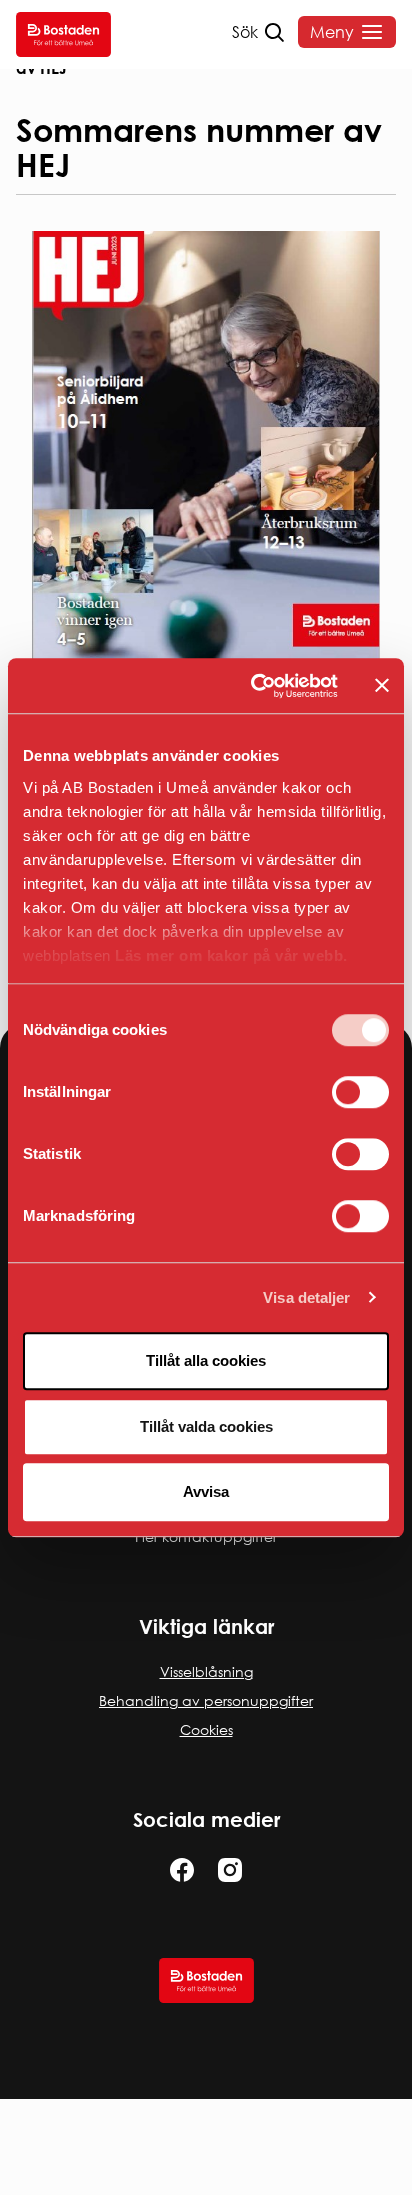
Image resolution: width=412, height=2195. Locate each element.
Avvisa (206, 1491)
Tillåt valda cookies (206, 1426)
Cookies (206, 1729)
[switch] (360, 1092)
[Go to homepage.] (63, 34)
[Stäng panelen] (382, 686)
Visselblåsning (206, 1671)
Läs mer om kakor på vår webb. (231, 955)
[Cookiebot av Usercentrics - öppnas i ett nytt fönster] (255, 686)
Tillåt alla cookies (206, 1360)
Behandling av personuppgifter (206, 1700)
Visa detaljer (306, 1297)
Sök (245, 32)
